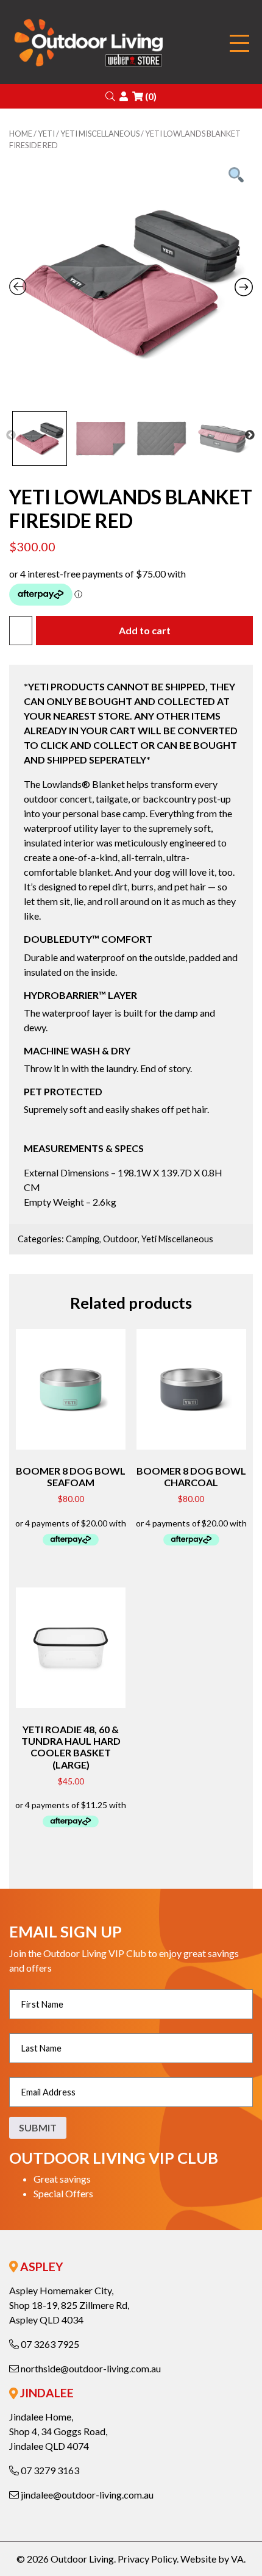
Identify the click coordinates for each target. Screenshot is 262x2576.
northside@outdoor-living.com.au (90, 2368)
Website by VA (212, 2559)
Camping (83, 1239)
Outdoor (120, 1239)
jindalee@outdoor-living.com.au (86, 2495)
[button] (110, 96)
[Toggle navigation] (239, 44)
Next (250, 435)
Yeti (46, 134)
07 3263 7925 (49, 2344)
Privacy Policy (147, 2559)
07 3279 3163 (49, 2470)
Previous (11, 435)
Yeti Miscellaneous (100, 134)
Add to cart (145, 630)
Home (21, 134)
